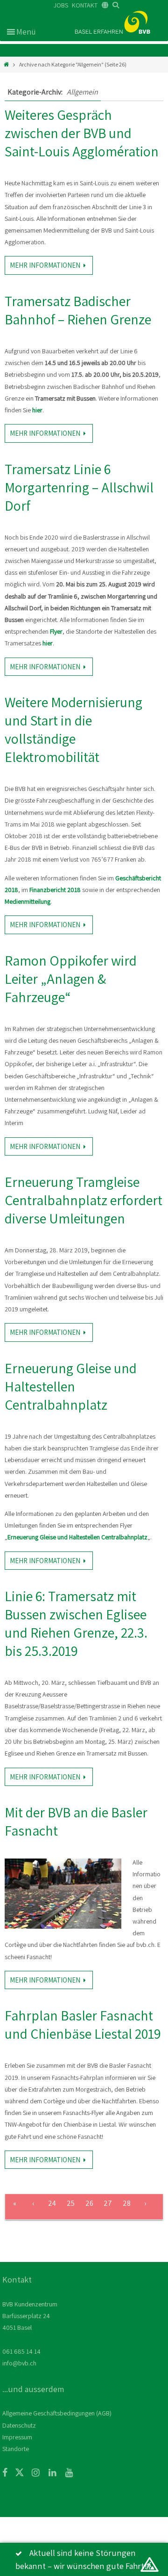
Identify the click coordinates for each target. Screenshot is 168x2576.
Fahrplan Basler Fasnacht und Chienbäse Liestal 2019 (83, 2024)
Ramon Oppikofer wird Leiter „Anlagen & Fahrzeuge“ (71, 979)
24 (52, 2203)
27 (108, 2203)
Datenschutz (19, 2425)
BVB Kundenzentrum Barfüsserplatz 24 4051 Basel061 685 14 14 (30, 2328)
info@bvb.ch (19, 2363)
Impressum (17, 2437)
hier (37, 410)
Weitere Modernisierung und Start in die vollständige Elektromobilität (73, 729)
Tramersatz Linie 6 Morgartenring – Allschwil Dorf (79, 487)
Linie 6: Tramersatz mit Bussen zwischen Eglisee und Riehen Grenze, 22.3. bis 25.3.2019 (76, 1623)
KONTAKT (85, 5)
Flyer (56, 631)
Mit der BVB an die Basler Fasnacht (76, 1821)
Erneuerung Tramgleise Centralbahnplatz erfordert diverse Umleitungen (84, 1200)
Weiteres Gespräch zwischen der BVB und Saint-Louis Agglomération (82, 133)
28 (127, 2203)
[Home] (6, 64)
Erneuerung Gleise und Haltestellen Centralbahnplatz (71, 1386)
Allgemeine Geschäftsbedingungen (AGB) (57, 2413)
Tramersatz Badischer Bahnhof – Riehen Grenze (78, 310)
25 (71, 2203)
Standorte (16, 2449)
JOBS (61, 5)
